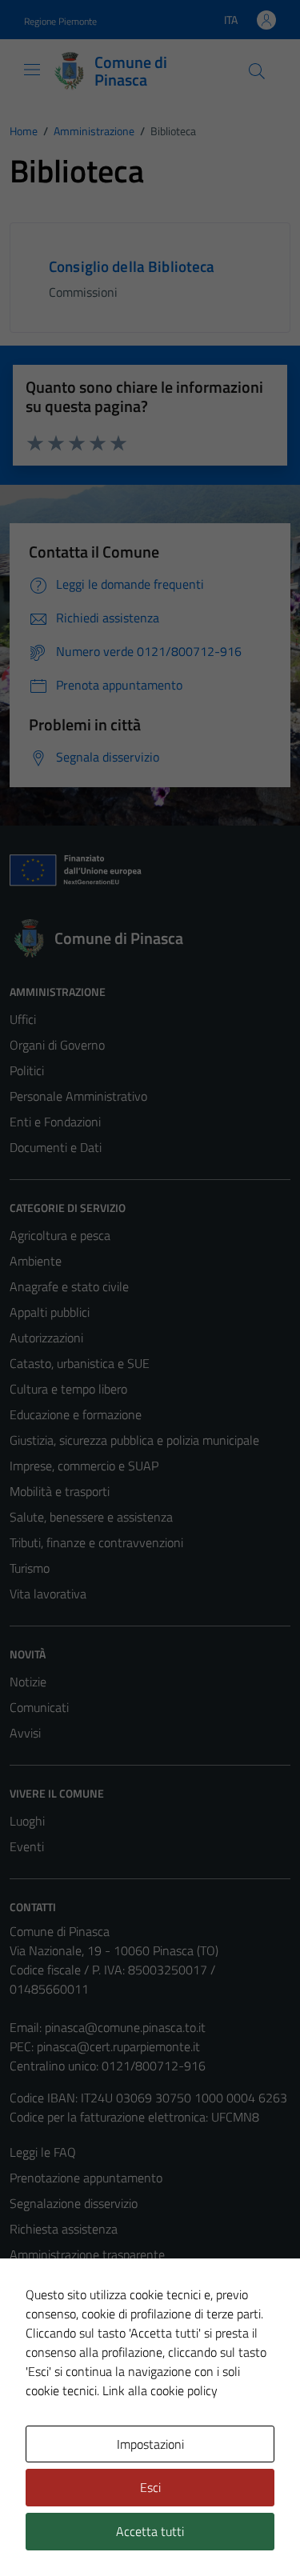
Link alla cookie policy (160, 2390)
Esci (150, 2487)
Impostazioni (150, 2444)
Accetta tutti (150, 2531)
